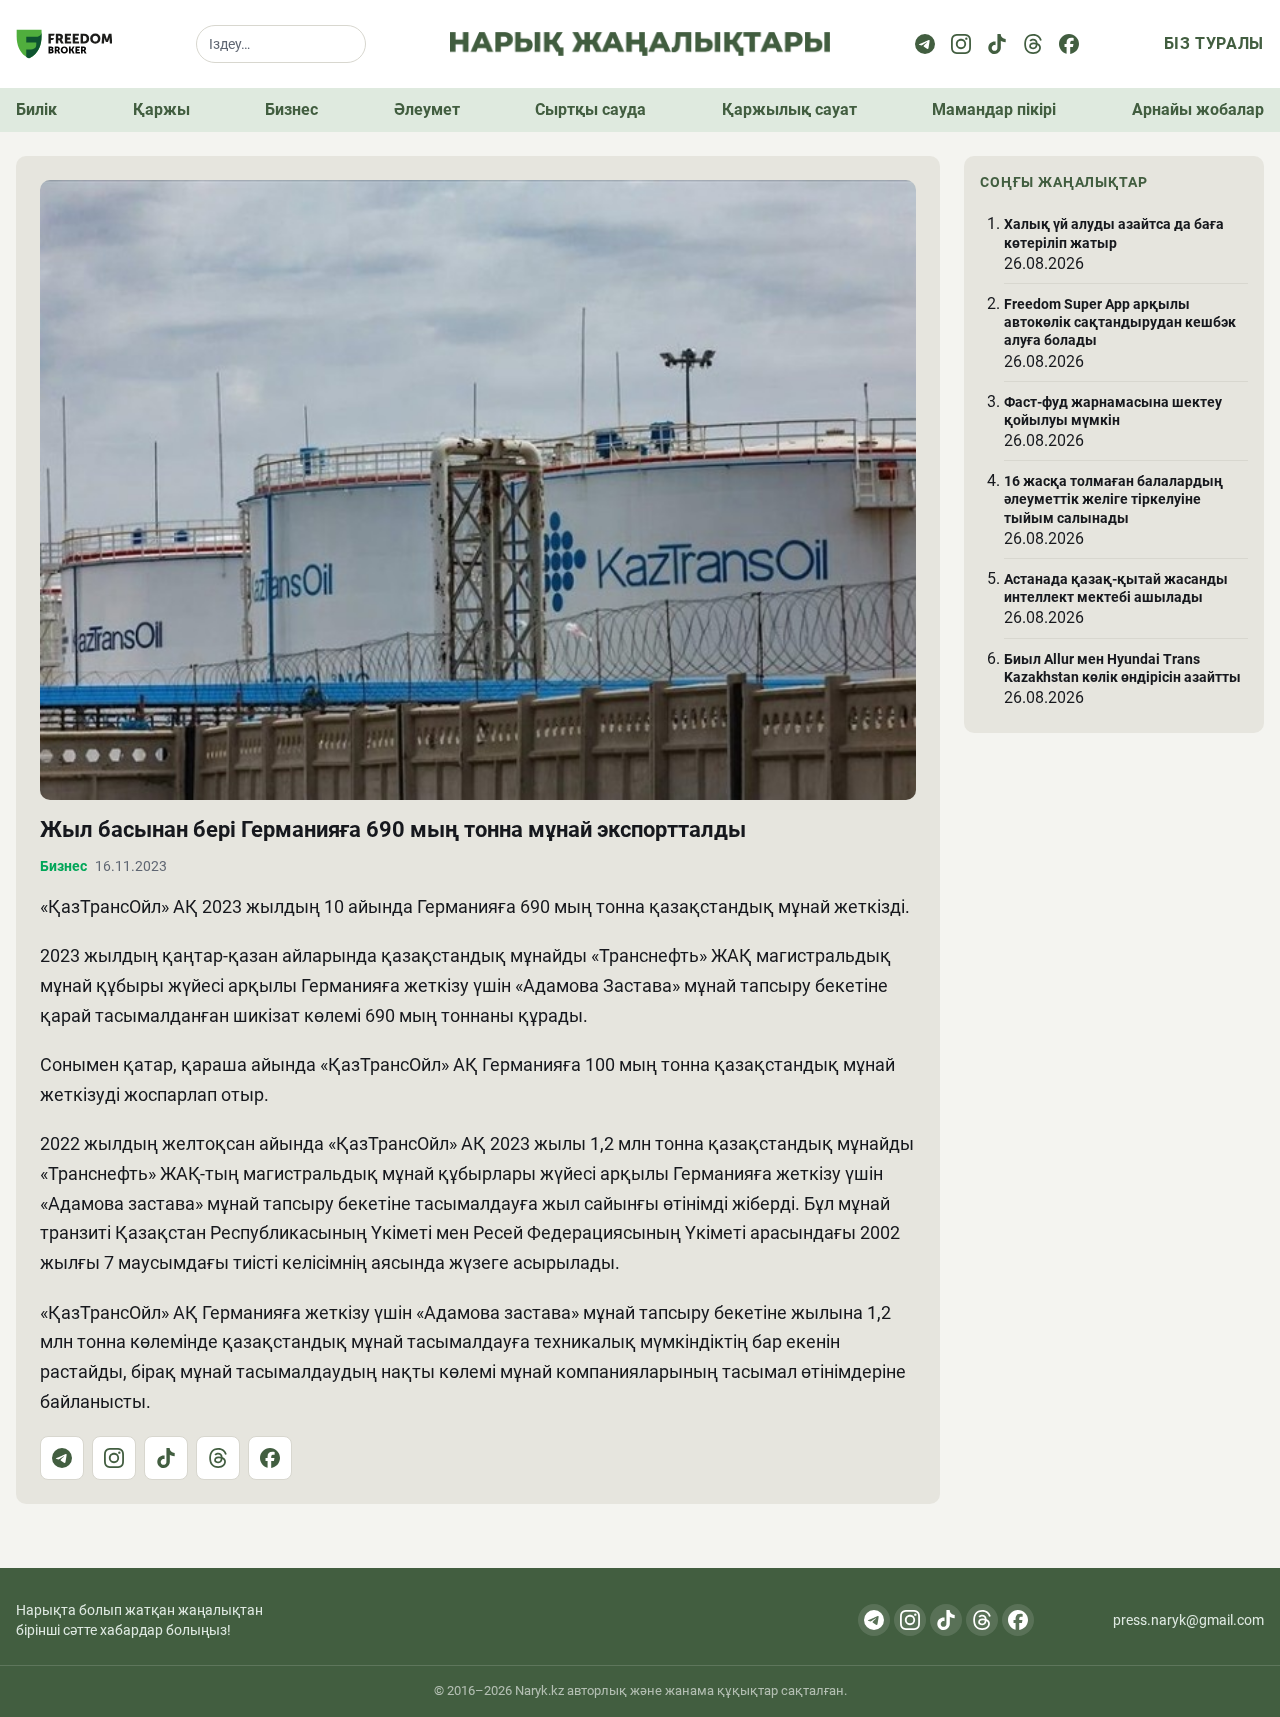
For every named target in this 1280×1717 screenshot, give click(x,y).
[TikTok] (166, 1458)
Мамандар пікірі (994, 109)
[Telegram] (925, 44)
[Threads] (1033, 44)
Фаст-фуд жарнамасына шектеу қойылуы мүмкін (1113, 411)
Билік (36, 109)
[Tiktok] (997, 44)
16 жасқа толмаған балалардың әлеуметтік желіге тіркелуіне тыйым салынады (1113, 499)
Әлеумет (427, 109)
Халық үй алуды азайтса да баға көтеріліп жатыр (1114, 233)
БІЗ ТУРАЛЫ (1214, 43)
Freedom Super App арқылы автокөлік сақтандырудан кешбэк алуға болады (1120, 322)
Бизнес (291, 109)
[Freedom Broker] (64, 44)
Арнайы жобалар (1198, 109)
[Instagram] (961, 44)
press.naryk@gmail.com (1188, 1620)
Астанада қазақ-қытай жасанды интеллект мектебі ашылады (1116, 588)
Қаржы (161, 109)
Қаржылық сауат (789, 109)
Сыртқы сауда (590, 109)
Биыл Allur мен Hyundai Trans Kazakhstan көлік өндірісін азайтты (1122, 667)
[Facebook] (1069, 44)
